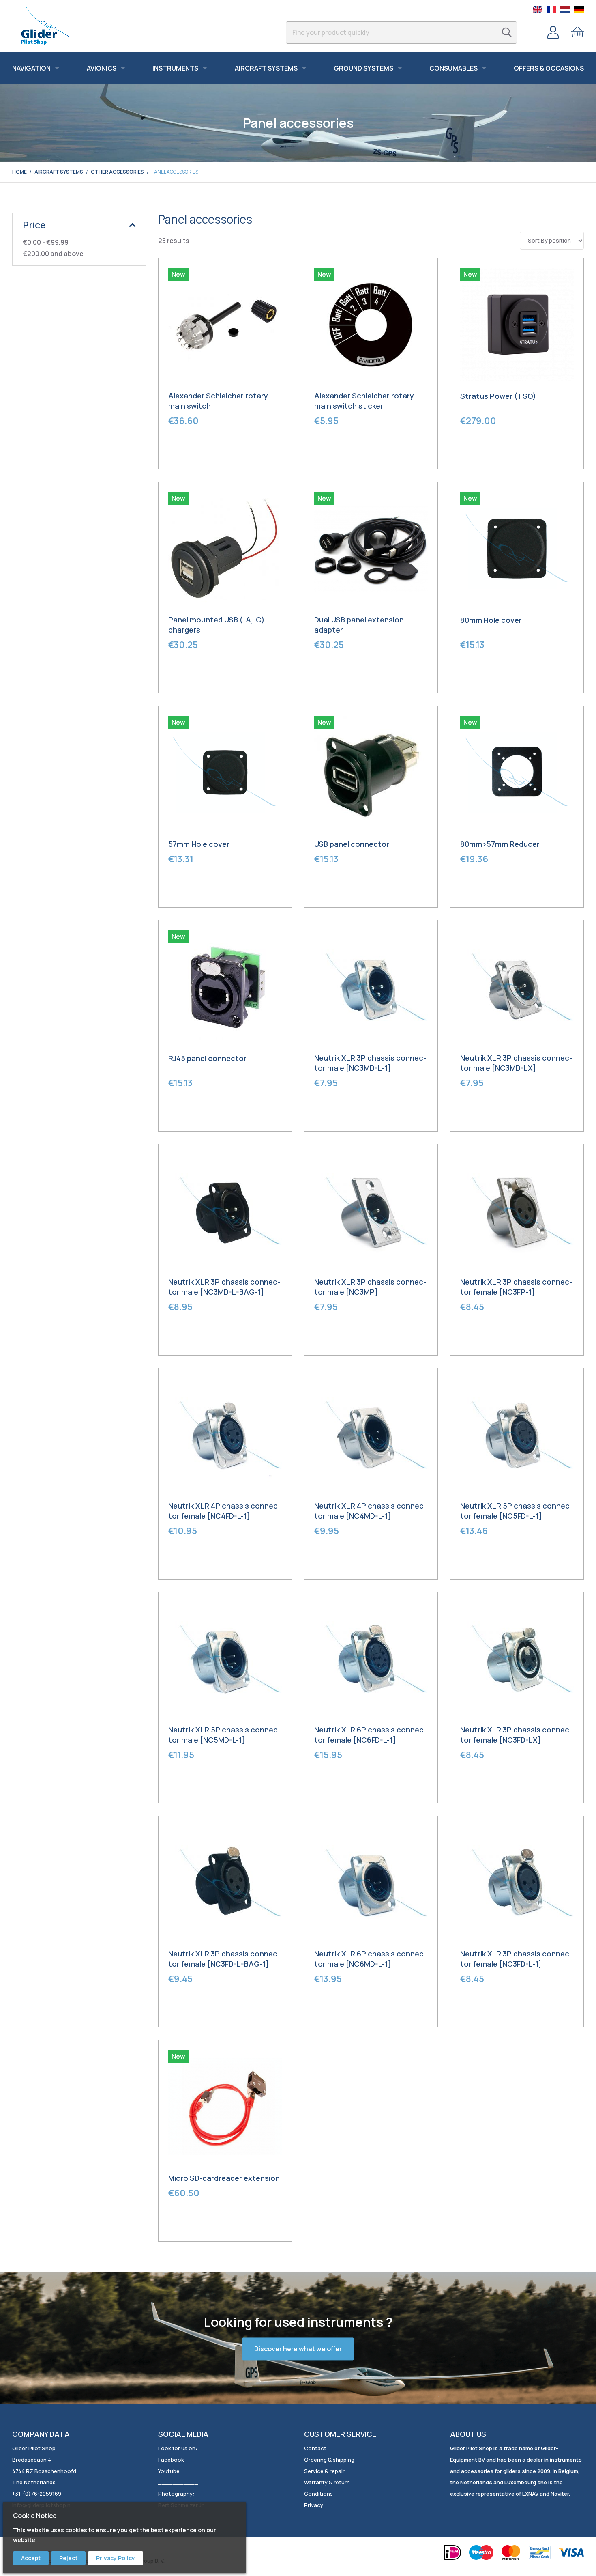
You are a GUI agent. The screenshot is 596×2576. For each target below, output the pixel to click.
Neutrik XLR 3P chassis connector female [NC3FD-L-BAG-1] (224, 1959)
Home (19, 172)
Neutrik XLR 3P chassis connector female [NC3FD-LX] (516, 1735)
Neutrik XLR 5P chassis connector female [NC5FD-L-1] (516, 1511)
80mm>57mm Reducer (500, 844)
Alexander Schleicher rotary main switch (218, 401)
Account (553, 32)
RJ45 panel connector (207, 1058)
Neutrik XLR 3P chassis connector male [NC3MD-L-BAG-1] (224, 1287)
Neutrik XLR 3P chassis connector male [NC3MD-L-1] (370, 1063)
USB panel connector (352, 844)
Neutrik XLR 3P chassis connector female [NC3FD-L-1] (516, 1959)
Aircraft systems (59, 172)
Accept (31, 2558)
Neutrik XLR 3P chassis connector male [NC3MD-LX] (516, 1063)
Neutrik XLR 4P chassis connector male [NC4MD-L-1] (370, 1511)
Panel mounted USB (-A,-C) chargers (217, 625)
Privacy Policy (116, 2558)
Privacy (314, 2505)
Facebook (171, 2460)
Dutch (565, 10)
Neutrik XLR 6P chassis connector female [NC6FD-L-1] (370, 1735)
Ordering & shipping (329, 2460)
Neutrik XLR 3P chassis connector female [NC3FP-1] (516, 1287)
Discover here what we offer (298, 2349)
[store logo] (46, 26)
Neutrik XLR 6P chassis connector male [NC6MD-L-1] (370, 1959)
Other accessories (117, 172)
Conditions (318, 2494)
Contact (315, 2448)
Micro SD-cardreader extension (224, 2178)
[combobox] (401, 32)
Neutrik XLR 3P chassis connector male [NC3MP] (370, 1287)
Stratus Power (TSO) (498, 396)
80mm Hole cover (491, 620)
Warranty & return (327, 2482)
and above (53, 254)
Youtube (169, 2471)
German (579, 10)
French (551, 10)
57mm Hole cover (199, 844)
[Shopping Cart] (577, 32)
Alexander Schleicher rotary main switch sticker (364, 401)
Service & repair (324, 2471)
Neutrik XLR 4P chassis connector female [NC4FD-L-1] (224, 1511)
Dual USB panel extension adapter (359, 625)
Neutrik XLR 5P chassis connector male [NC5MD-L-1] (224, 1735)
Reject (68, 2558)
